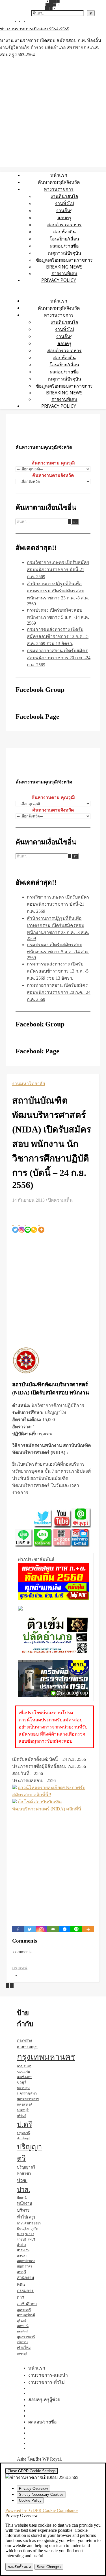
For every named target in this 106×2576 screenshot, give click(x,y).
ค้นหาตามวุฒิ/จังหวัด (59, 182)
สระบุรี (21, 2272)
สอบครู (64, 217)
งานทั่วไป (64, 203)
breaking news (64, 267)
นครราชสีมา (27, 2093)
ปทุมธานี (24, 2133)
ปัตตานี (22, 2198)
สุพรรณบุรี (24, 2310)
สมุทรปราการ (26, 2261)
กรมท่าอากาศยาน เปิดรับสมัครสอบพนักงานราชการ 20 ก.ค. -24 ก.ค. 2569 (59, 658)
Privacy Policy (59, 280)
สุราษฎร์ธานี (26, 2315)
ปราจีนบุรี (23, 2138)
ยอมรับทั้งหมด (19, 2567)
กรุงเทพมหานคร (46, 2057)
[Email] (53, 1929)
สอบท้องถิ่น (64, 232)
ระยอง (30, 2234)
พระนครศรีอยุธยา (29, 2223)
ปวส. (24, 2190)
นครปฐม (23, 2088)
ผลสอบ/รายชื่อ (64, 246)
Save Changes (49, 2567)
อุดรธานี (23, 2326)
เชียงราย (23, 2342)
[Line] (28, 1226)
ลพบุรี (31, 2239)
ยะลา (20, 2234)
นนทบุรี (23, 2110)
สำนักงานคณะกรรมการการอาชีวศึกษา (27, 2291)
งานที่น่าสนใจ (64, 196)
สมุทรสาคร (24, 2266)
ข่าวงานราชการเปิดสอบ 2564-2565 (35, 29)
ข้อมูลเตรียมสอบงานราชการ (64, 260)
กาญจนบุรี (24, 2066)
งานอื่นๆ (64, 210)
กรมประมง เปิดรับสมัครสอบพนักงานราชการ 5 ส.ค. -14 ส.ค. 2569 (58, 617)
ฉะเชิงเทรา (25, 2077)
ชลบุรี (21, 2082)
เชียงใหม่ (24, 2348)
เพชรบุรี (22, 2354)
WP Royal (52, 2459)
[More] (41, 1226)
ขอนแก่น (23, 2072)
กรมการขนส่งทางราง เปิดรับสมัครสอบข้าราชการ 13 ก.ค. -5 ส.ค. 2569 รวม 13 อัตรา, (58, 636)
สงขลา (22, 2256)
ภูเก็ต (35, 2229)
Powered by (42, 2510)
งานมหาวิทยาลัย (29, 1084)
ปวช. (22, 2181)
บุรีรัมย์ (21, 2116)
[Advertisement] (53, 1289)
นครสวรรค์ (25, 2104)
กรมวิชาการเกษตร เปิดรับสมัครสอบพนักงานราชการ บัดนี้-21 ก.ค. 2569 (58, 569)
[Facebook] (18, 1929)
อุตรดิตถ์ (22, 2331)
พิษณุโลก (24, 2229)
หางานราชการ (59, 189)
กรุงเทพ (20, 1968)
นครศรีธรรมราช (28, 2099)
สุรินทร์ (22, 2321)
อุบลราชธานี (26, 2337)
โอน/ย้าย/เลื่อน (64, 239)
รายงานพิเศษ (64, 273)
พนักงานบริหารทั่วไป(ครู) (26, 2210)
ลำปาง (21, 2245)
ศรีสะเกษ (23, 2250)
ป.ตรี (25, 2124)
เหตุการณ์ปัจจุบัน (64, 253)
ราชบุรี (22, 2239)
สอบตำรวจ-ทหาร (64, 225)
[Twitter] (15, 1226)
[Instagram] (21, 1226)
